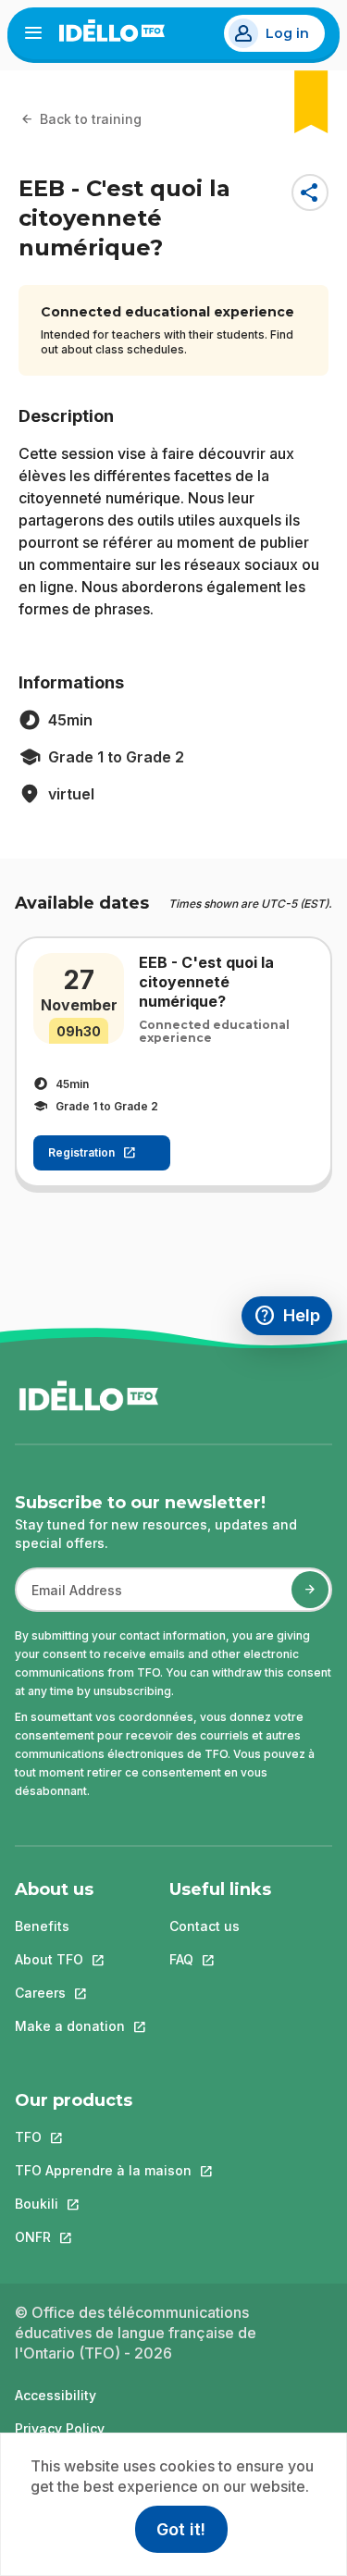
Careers (70, 1993)
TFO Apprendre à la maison (103, 2170)
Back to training (91, 119)
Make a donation (70, 2026)
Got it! (181, 2529)
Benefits (42, 1926)
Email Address (69, 1599)
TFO (103, 2137)
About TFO (70, 1959)
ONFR (103, 2237)
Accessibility (56, 2395)
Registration (81, 1152)
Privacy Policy (60, 2428)
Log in (287, 33)
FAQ (220, 1959)
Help (293, 1318)
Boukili (103, 2204)
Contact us (204, 1926)
